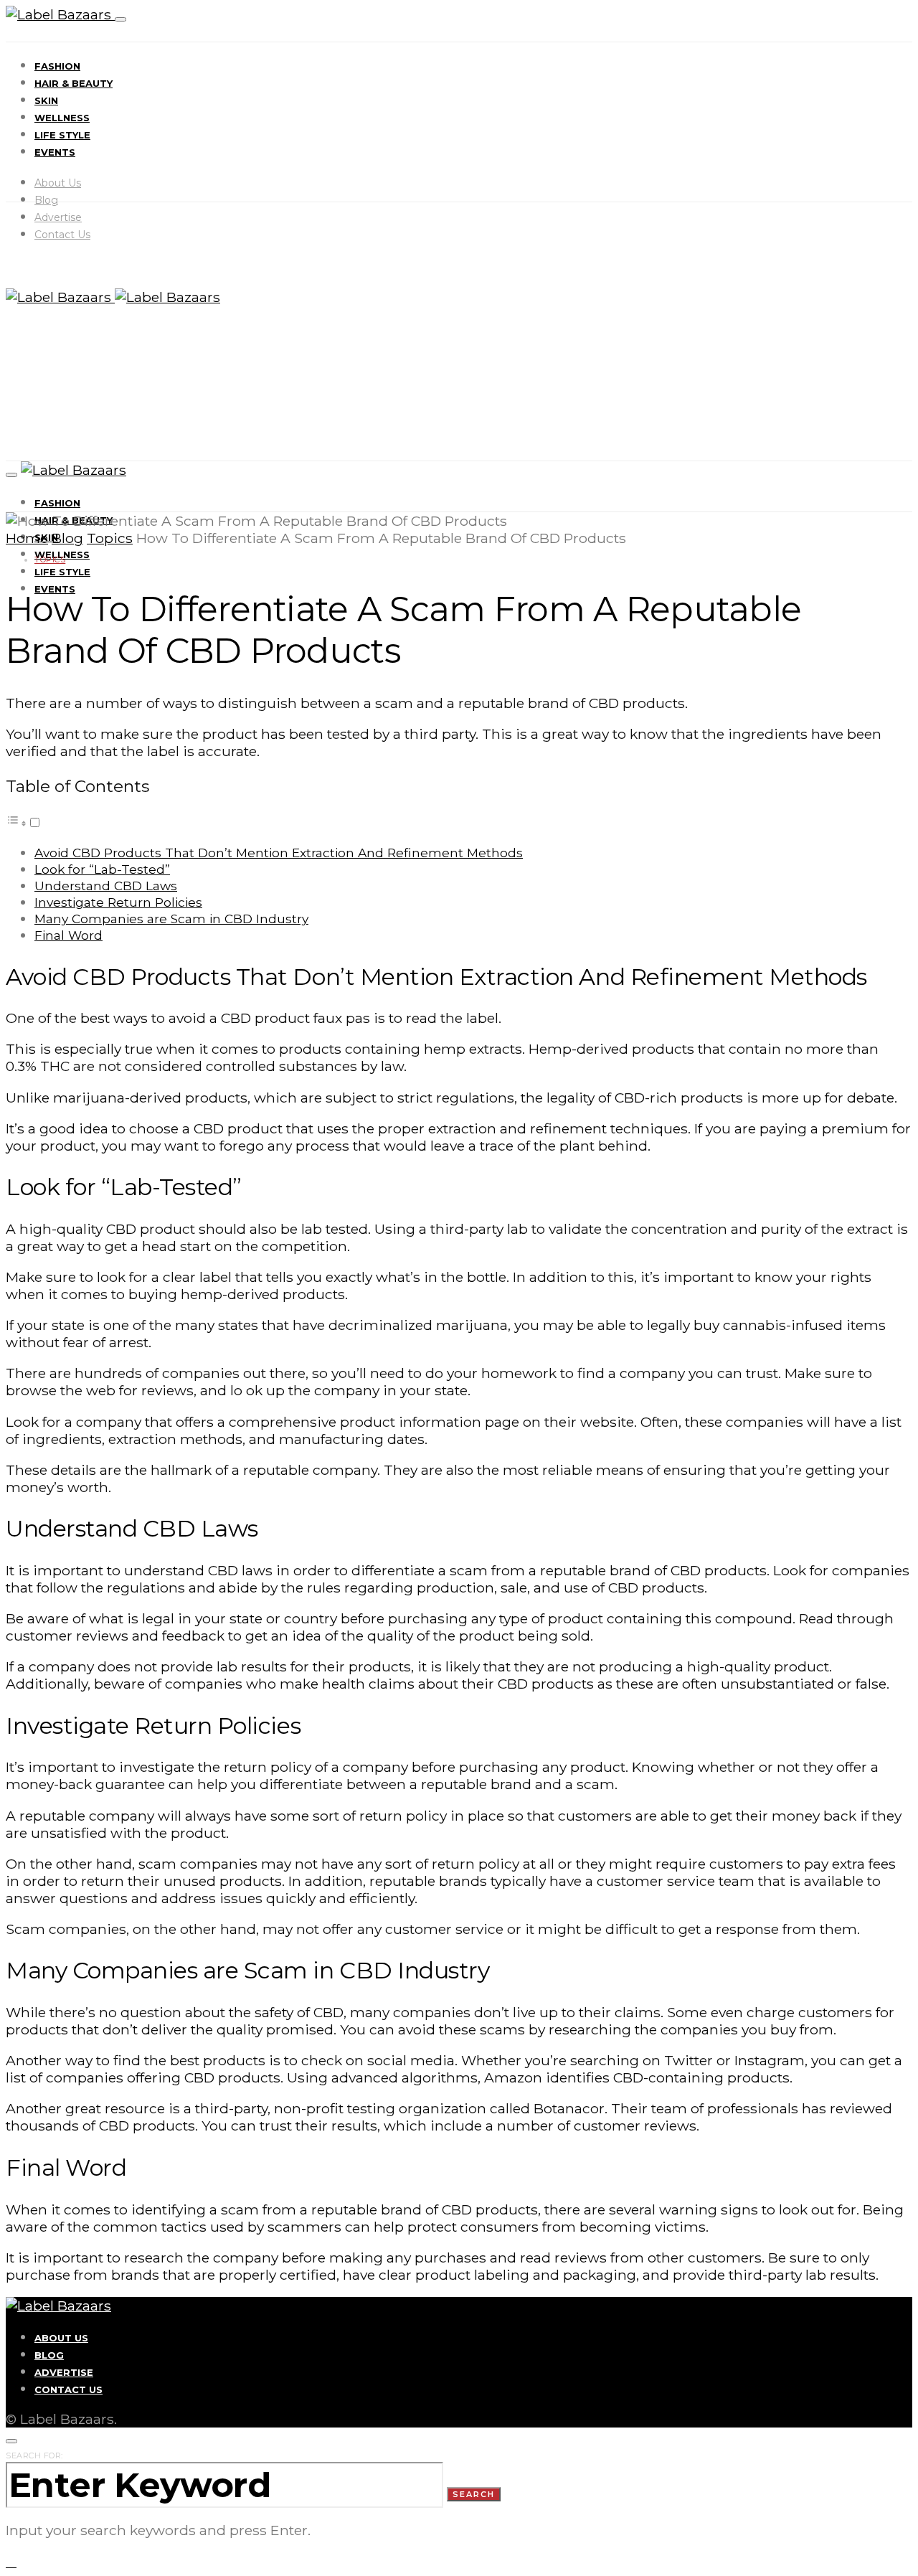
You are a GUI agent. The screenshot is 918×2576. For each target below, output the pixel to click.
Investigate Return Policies (118, 902)
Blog (46, 200)
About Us (58, 183)
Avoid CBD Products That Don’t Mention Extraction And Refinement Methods (279, 853)
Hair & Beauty (74, 83)
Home (27, 538)
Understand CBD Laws (106, 886)
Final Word (68, 935)
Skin (46, 100)
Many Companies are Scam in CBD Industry (171, 919)
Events (55, 152)
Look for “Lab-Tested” (102, 869)
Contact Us (62, 235)
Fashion (57, 66)
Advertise (58, 217)
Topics (110, 538)
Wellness (62, 118)
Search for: (34, 2455)
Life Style (62, 135)
